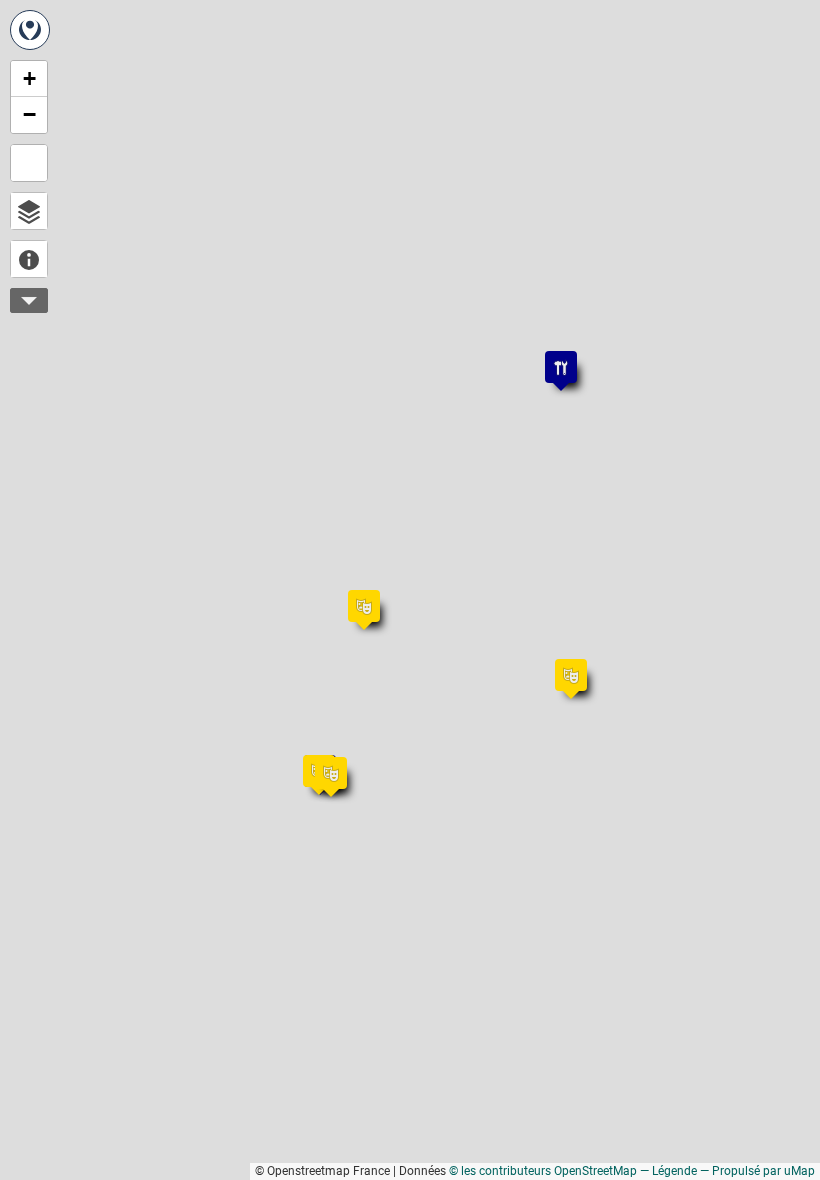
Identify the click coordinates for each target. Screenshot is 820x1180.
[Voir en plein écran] (29, 163)
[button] (309, 761)
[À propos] (29, 259)
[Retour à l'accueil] (30, 30)
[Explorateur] (29, 211)
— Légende (668, 1171)
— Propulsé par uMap (757, 1171)
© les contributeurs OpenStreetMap (543, 1171)
